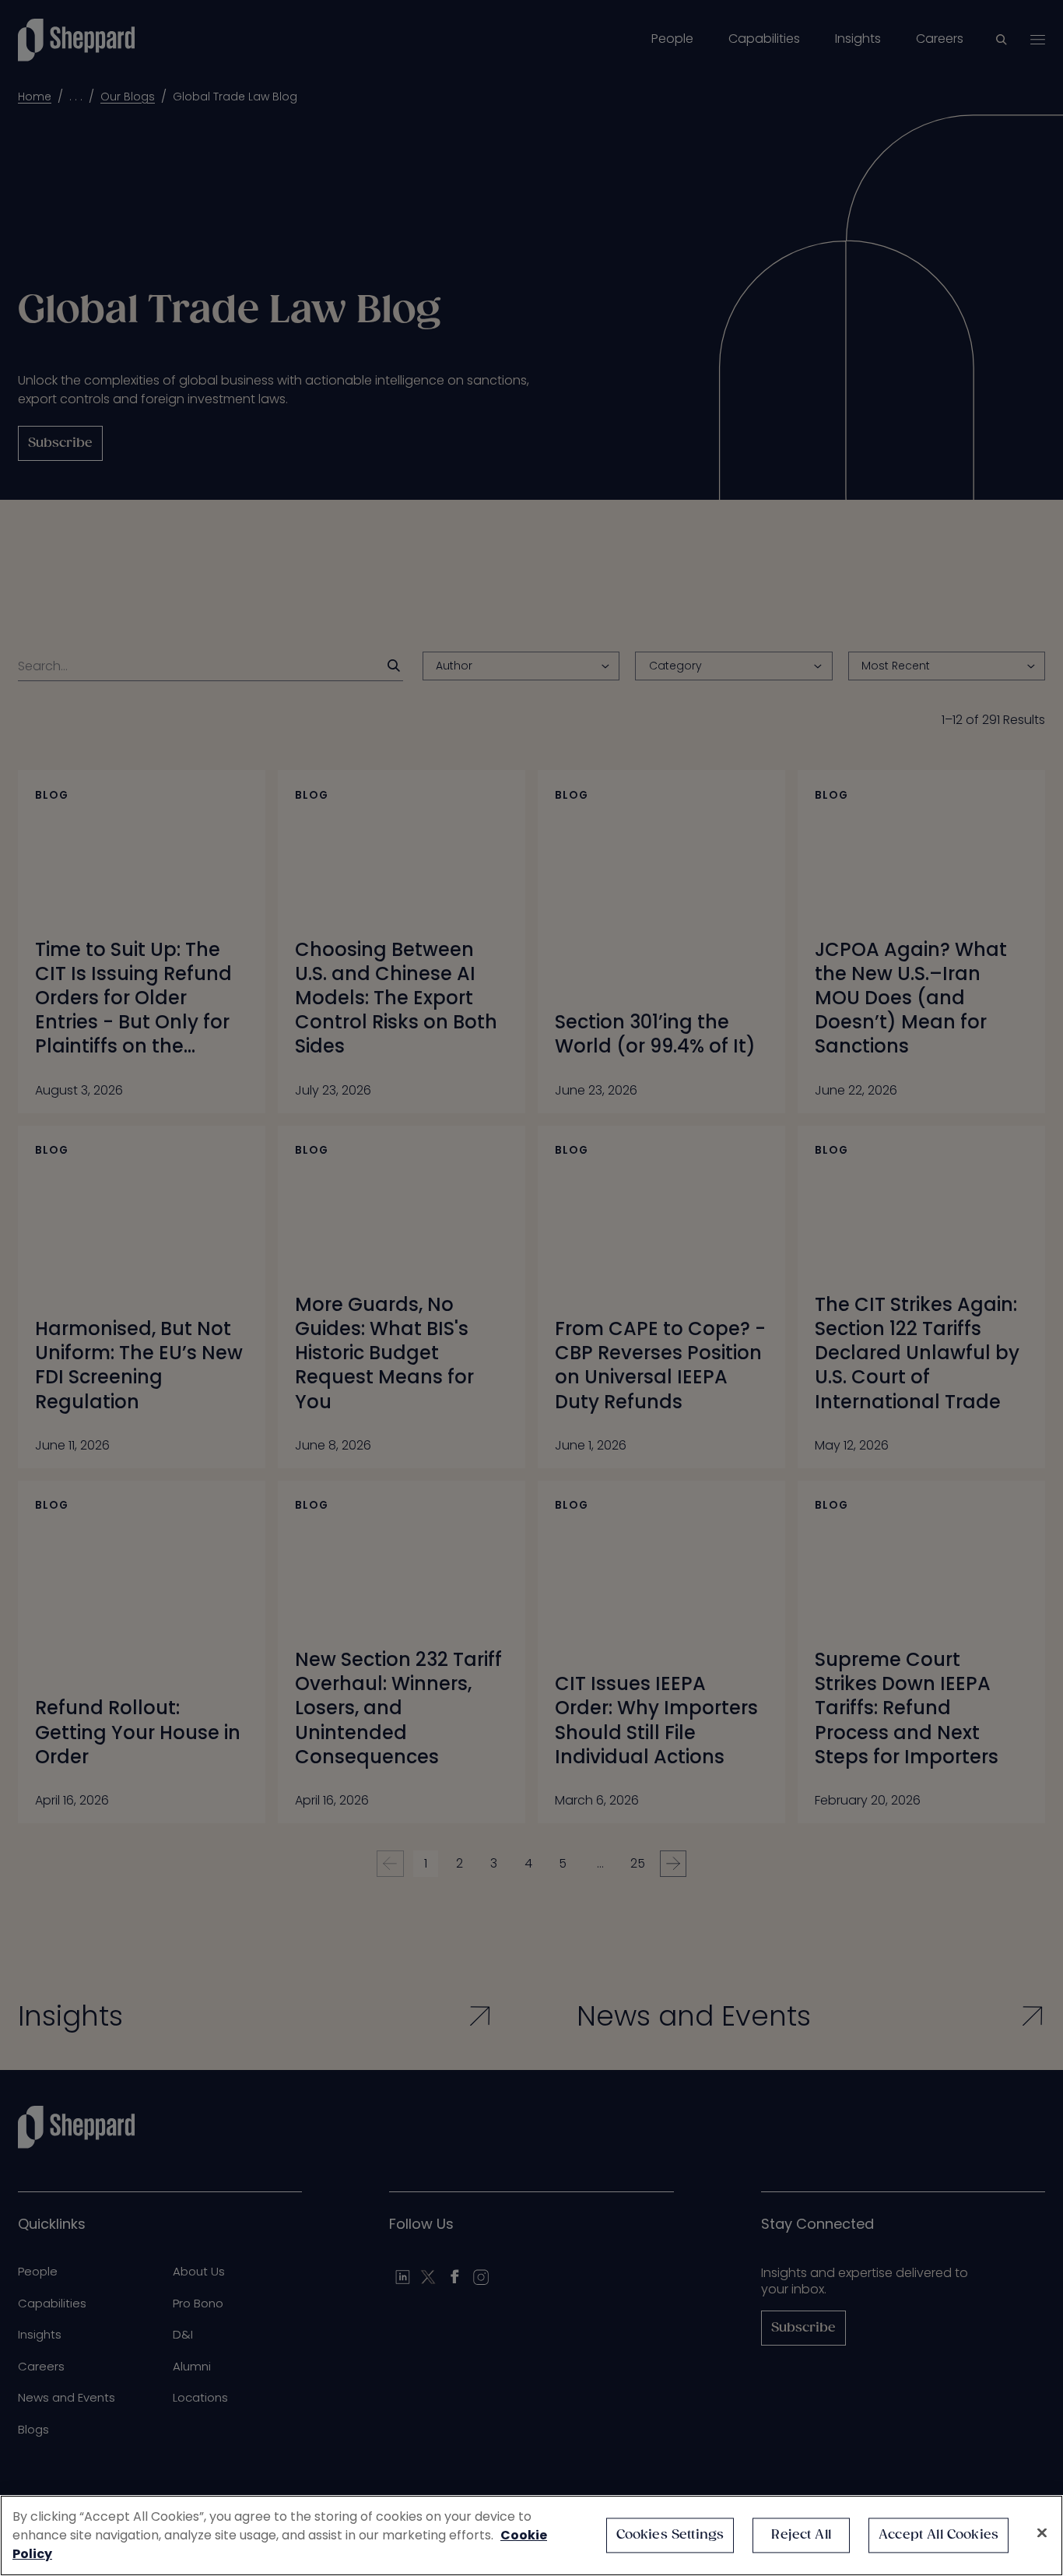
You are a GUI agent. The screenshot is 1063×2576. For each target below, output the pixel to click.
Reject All (801, 2535)
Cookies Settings (670, 2535)
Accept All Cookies (938, 2535)
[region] (531, 2536)
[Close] (1042, 2533)
